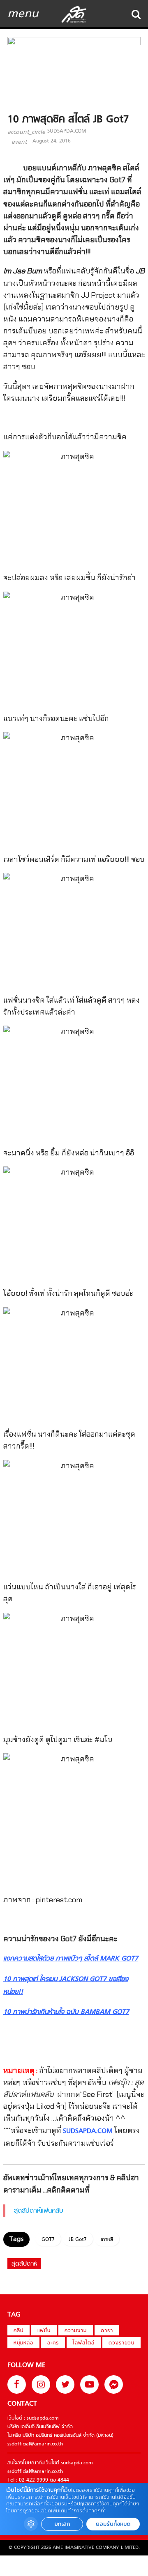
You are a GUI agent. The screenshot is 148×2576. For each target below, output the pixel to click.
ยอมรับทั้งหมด (113, 2524)
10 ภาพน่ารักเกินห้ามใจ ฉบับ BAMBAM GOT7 (66, 2012)
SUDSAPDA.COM (67, 131)
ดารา (107, 2331)
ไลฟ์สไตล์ (84, 2343)
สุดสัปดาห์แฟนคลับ (39, 2211)
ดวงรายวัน (121, 2343)
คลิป (18, 2331)
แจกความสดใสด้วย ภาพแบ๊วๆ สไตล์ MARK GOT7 (71, 1959)
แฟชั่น (44, 2331)
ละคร (53, 2343)
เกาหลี (107, 2240)
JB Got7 (78, 2240)
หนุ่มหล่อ (23, 2343)
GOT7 (48, 2240)
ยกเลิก (62, 2524)
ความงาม (76, 2331)
